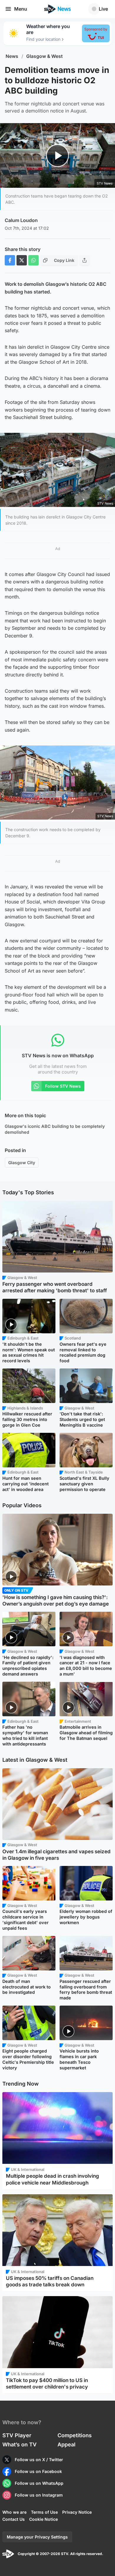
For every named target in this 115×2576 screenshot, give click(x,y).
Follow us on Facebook (38, 2471)
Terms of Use (44, 2512)
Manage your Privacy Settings (37, 2537)
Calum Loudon (21, 220)
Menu (21, 9)
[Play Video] (58, 156)
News (12, 56)
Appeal (66, 2444)
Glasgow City (22, 1163)
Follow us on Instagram (39, 2495)
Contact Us (14, 2519)
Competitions (75, 2435)
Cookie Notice (43, 2519)
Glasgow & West (45, 56)
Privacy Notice (77, 2512)
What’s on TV (19, 2444)
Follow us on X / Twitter (39, 2460)
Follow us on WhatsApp (39, 2483)
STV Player (17, 2435)
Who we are (14, 2512)
